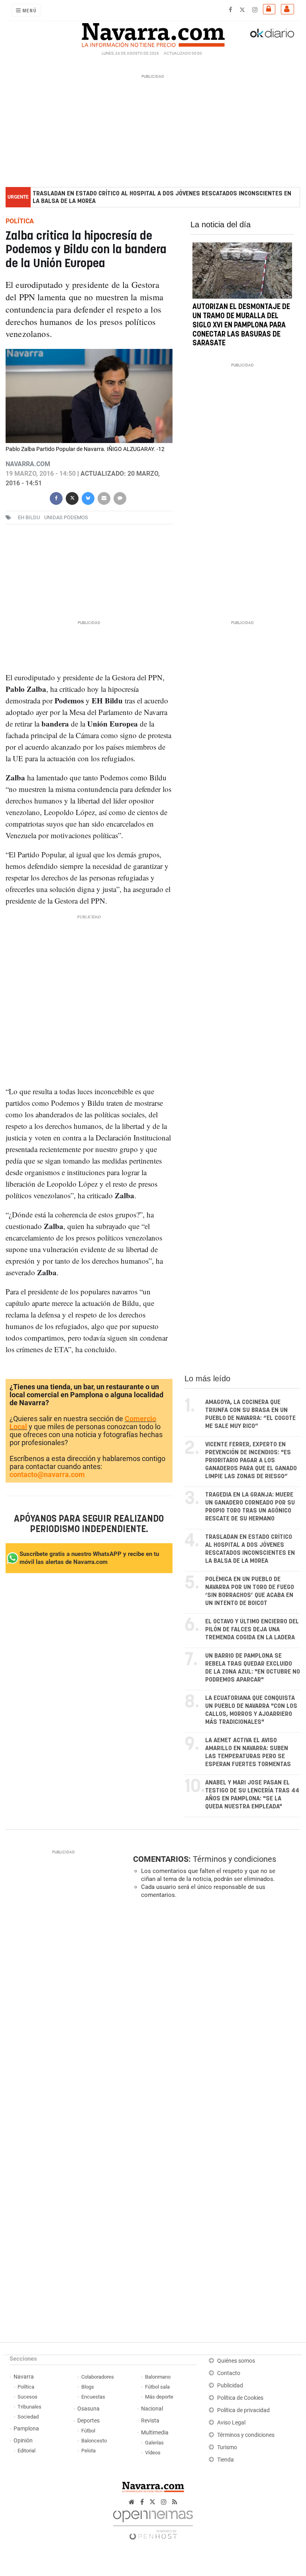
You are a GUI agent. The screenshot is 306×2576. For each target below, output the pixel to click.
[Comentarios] (120, 497)
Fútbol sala (157, 2387)
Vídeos (153, 2453)
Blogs (88, 2387)
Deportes (88, 2421)
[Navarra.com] (153, 33)
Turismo (227, 2447)
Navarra (24, 2377)
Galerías (154, 2443)
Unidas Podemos (66, 517)
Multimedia (155, 2433)
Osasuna (88, 2409)
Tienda (226, 2460)
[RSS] (175, 2502)
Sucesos (27, 2397)
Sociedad (28, 2417)
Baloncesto (94, 2441)
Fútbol (88, 2431)
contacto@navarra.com (47, 1474)
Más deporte (159, 2397)
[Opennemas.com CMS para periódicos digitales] (153, 2523)
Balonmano (158, 2377)
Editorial (26, 2451)
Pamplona (26, 2429)
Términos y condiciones (234, 1859)
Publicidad (230, 2386)
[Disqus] (215, 2015)
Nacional (152, 2409)
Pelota (88, 2451)
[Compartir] (56, 497)
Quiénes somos (236, 2361)
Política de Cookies (240, 2398)
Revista (150, 2421)
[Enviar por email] (104, 497)
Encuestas (93, 2397)
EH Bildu (29, 517)
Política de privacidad (243, 2410)
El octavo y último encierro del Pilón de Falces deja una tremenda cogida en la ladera (252, 1630)
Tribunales (29, 2407)
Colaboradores (98, 2377)
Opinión (23, 2441)
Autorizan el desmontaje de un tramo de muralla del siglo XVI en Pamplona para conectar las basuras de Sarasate (241, 326)
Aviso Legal (231, 2423)
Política (26, 2387)
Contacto (229, 2373)
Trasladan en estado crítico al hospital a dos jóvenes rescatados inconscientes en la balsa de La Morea (162, 197)
